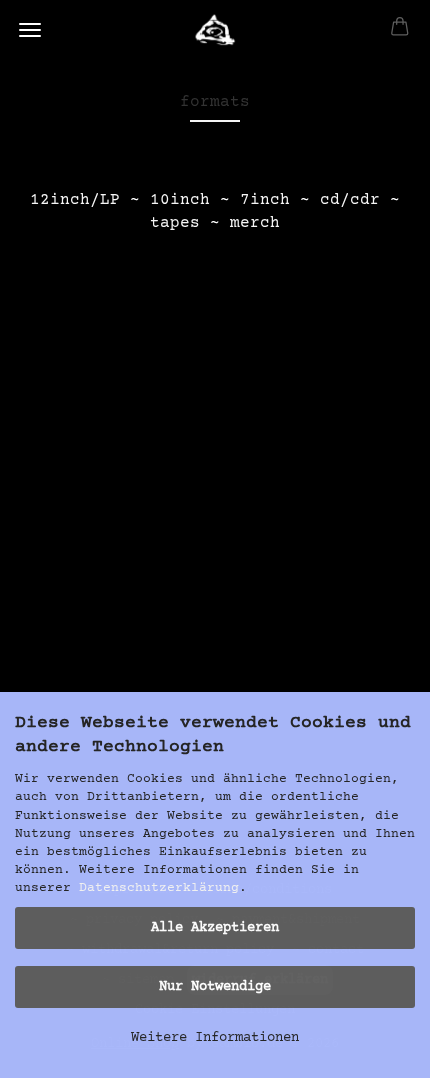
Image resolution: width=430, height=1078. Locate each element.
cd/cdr (350, 200)
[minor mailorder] (215, 30)
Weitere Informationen (215, 1038)
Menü (30, 30)
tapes (175, 223)
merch (255, 223)
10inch (180, 200)
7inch (265, 200)
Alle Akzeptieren (215, 928)
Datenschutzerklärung (159, 888)
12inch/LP (75, 200)
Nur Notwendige (215, 987)
